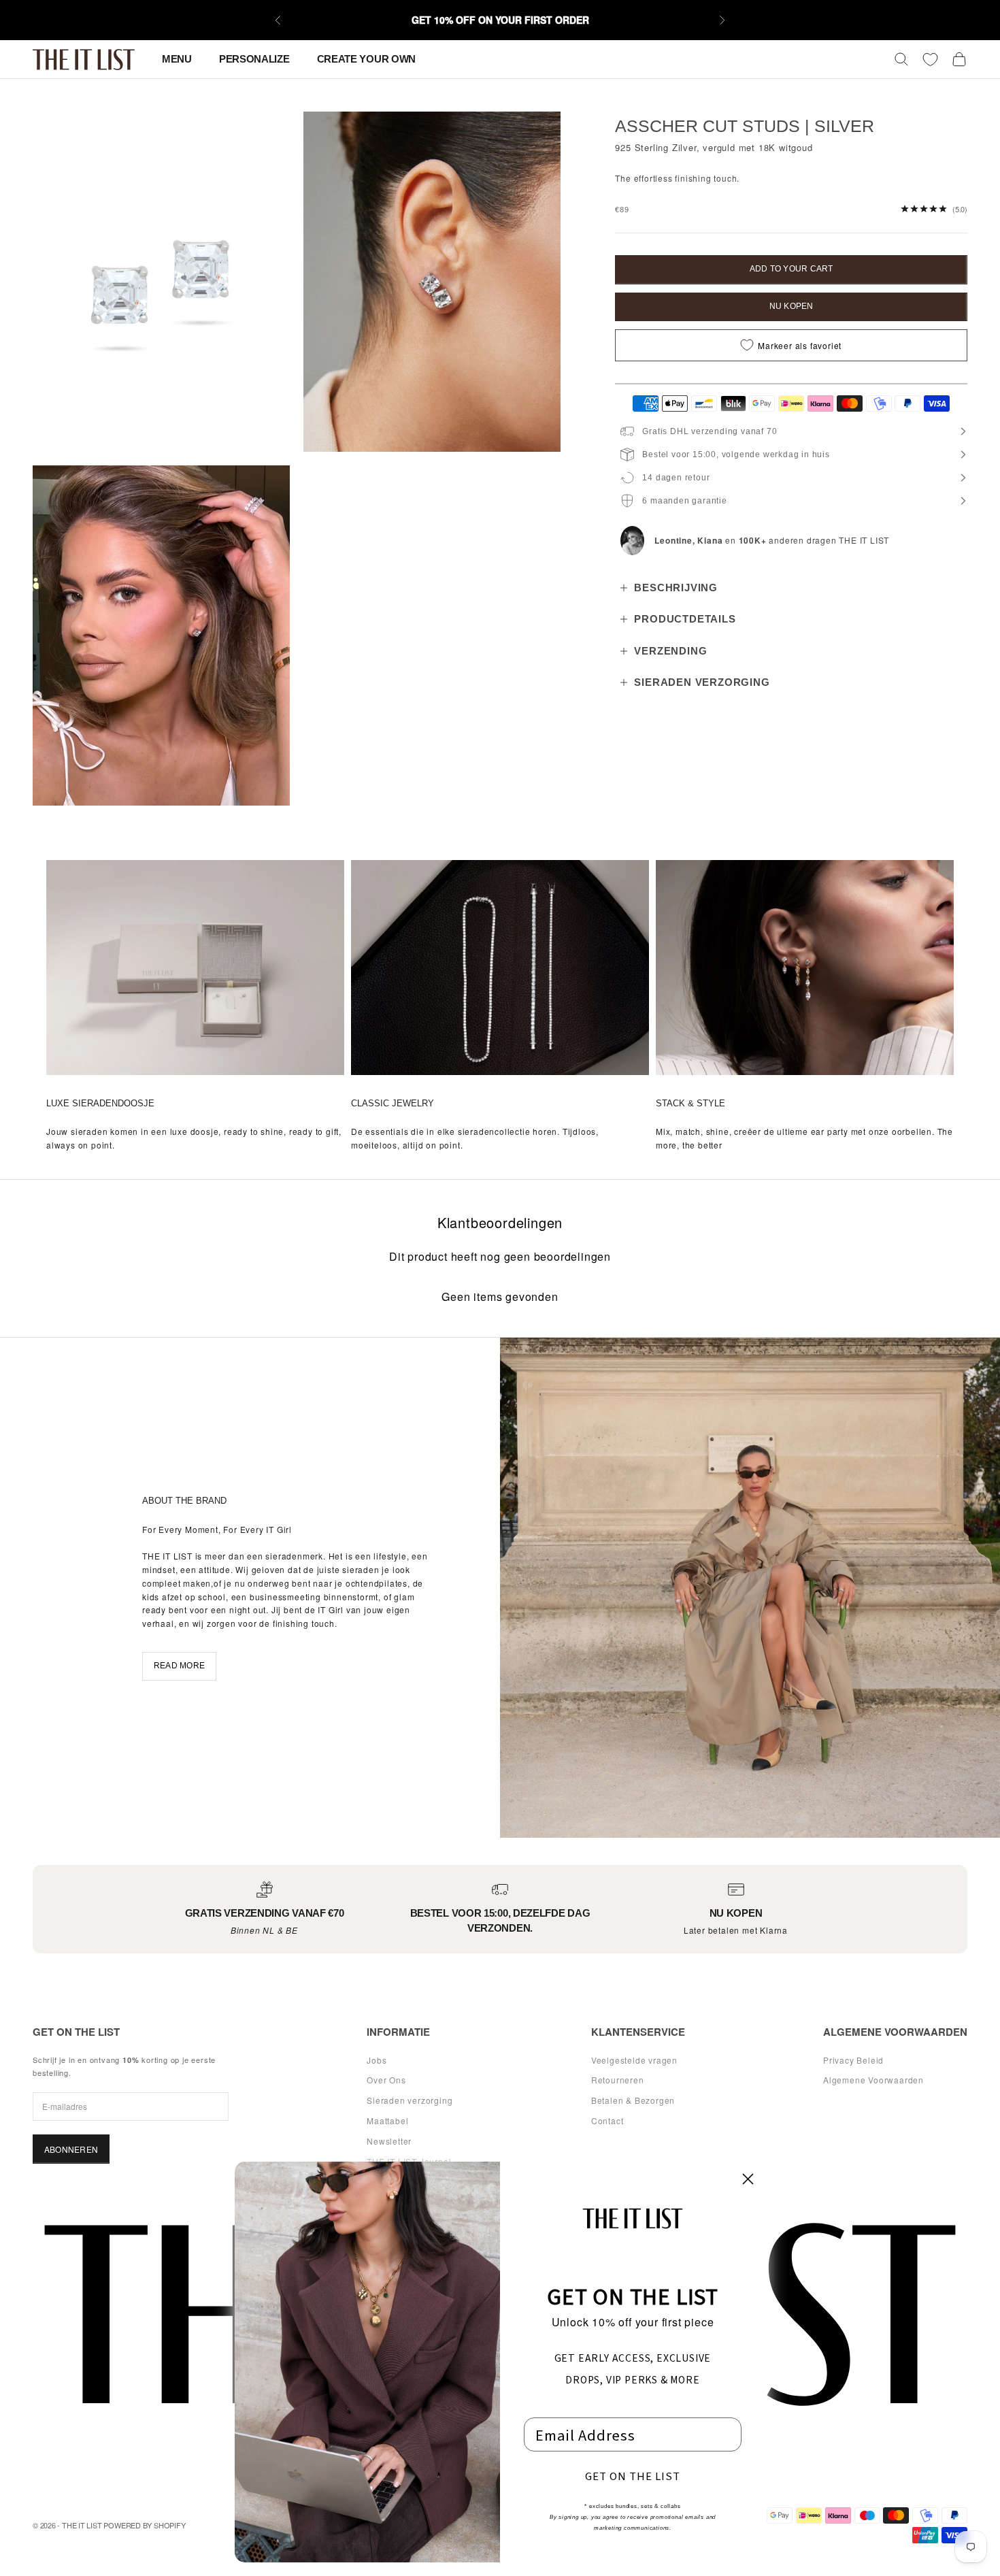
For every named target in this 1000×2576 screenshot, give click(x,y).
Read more (179, 1666)
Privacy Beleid (853, 2060)
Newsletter (389, 2141)
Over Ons (386, 2080)
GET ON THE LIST (633, 2476)
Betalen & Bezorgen (633, 2100)
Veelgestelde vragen (634, 2060)
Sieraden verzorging (410, 2100)
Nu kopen (791, 306)
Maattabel (387, 2120)
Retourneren (618, 2080)
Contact (607, 2120)
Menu (177, 59)
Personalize (254, 59)
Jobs (377, 2060)
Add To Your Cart (791, 269)
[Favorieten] (930, 60)
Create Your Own (367, 59)
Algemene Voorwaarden (873, 2080)
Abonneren (71, 2149)
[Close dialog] (748, 2179)
